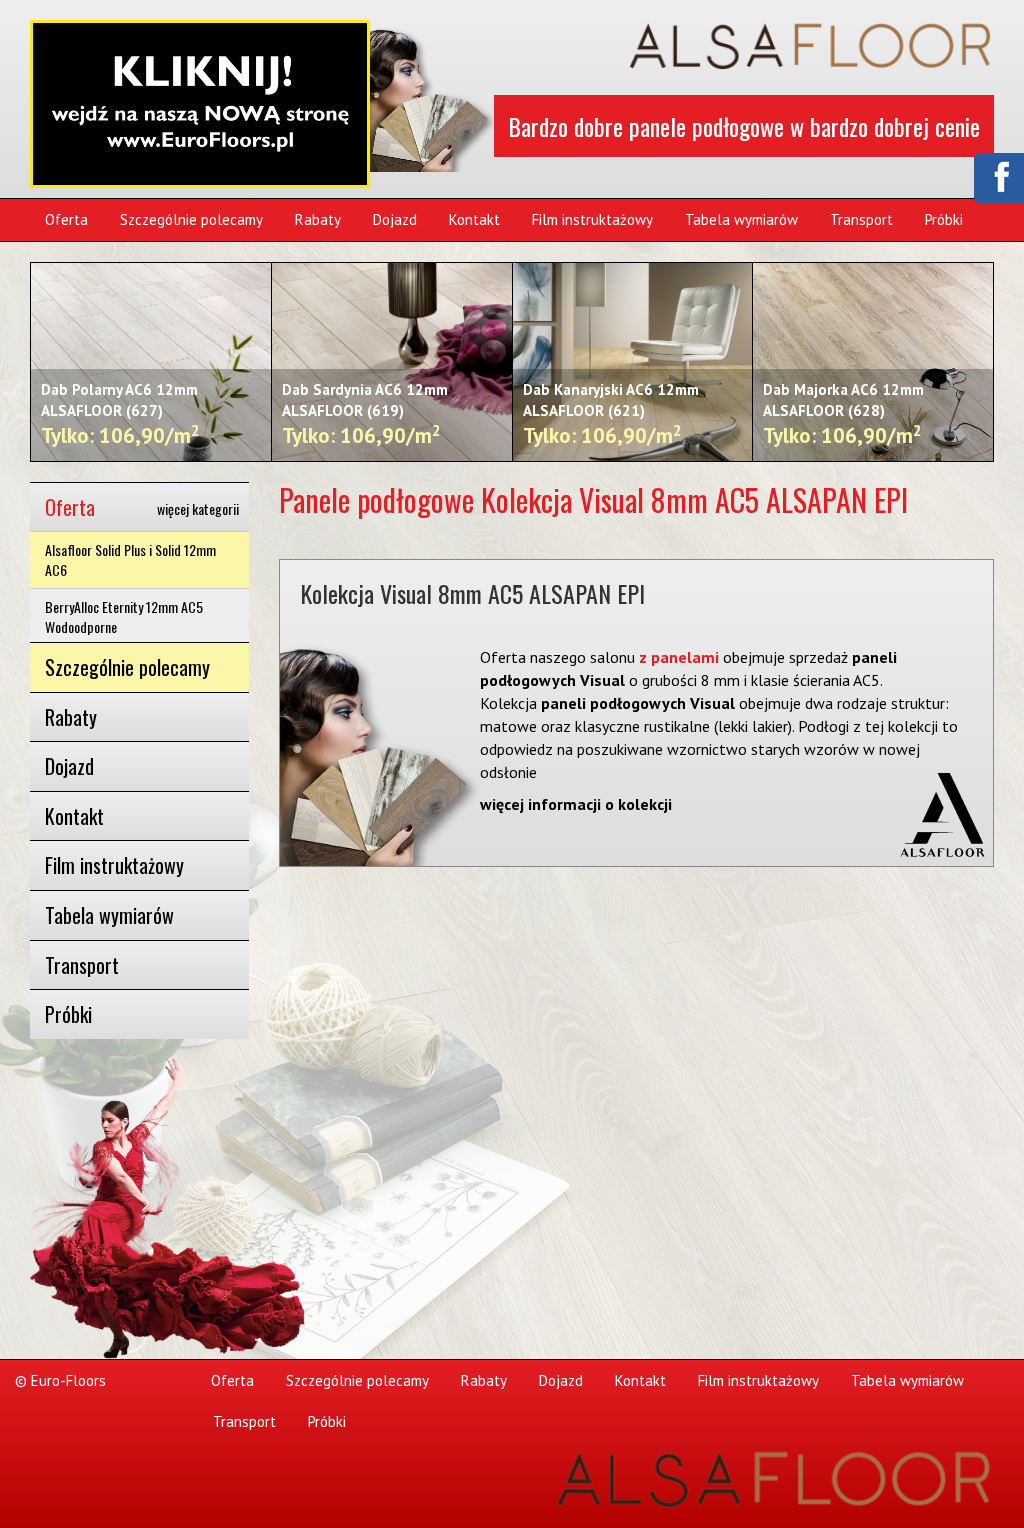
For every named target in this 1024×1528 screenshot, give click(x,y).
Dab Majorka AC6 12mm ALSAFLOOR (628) (843, 415)
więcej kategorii (198, 509)
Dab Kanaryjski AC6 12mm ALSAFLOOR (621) (611, 415)
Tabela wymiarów (741, 219)
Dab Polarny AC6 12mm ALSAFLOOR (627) (120, 415)
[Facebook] (998, 175)
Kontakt (474, 219)
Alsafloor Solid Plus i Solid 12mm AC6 (130, 559)
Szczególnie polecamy (191, 219)
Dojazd (395, 219)
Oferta (66, 219)
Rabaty (318, 219)
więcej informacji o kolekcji (576, 804)
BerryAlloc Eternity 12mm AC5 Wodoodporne (124, 616)
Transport (861, 219)
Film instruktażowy (592, 219)
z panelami (677, 657)
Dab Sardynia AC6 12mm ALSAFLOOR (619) (365, 415)
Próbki (944, 219)
